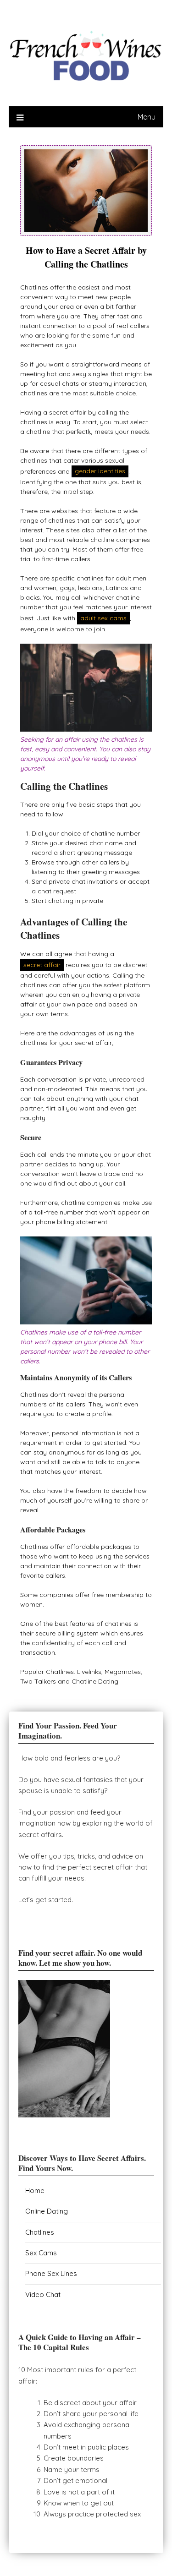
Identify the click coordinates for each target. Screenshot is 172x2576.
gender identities (100, 471)
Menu (147, 117)
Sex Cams (41, 2253)
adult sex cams (103, 618)
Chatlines (40, 2232)
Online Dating (47, 2211)
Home (35, 2190)
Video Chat (43, 2294)
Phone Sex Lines (51, 2273)
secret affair (42, 965)
